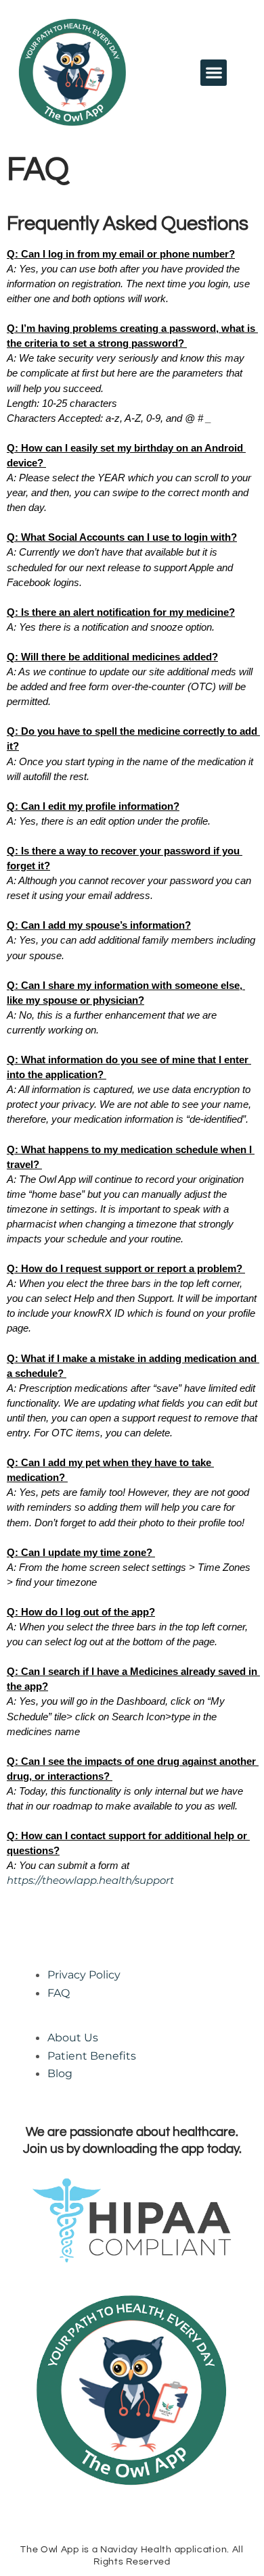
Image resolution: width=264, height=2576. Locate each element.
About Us (73, 2038)
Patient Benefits (92, 2056)
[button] (214, 73)
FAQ (59, 1993)
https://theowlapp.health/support (90, 1880)
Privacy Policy (84, 1975)
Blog (60, 2073)
